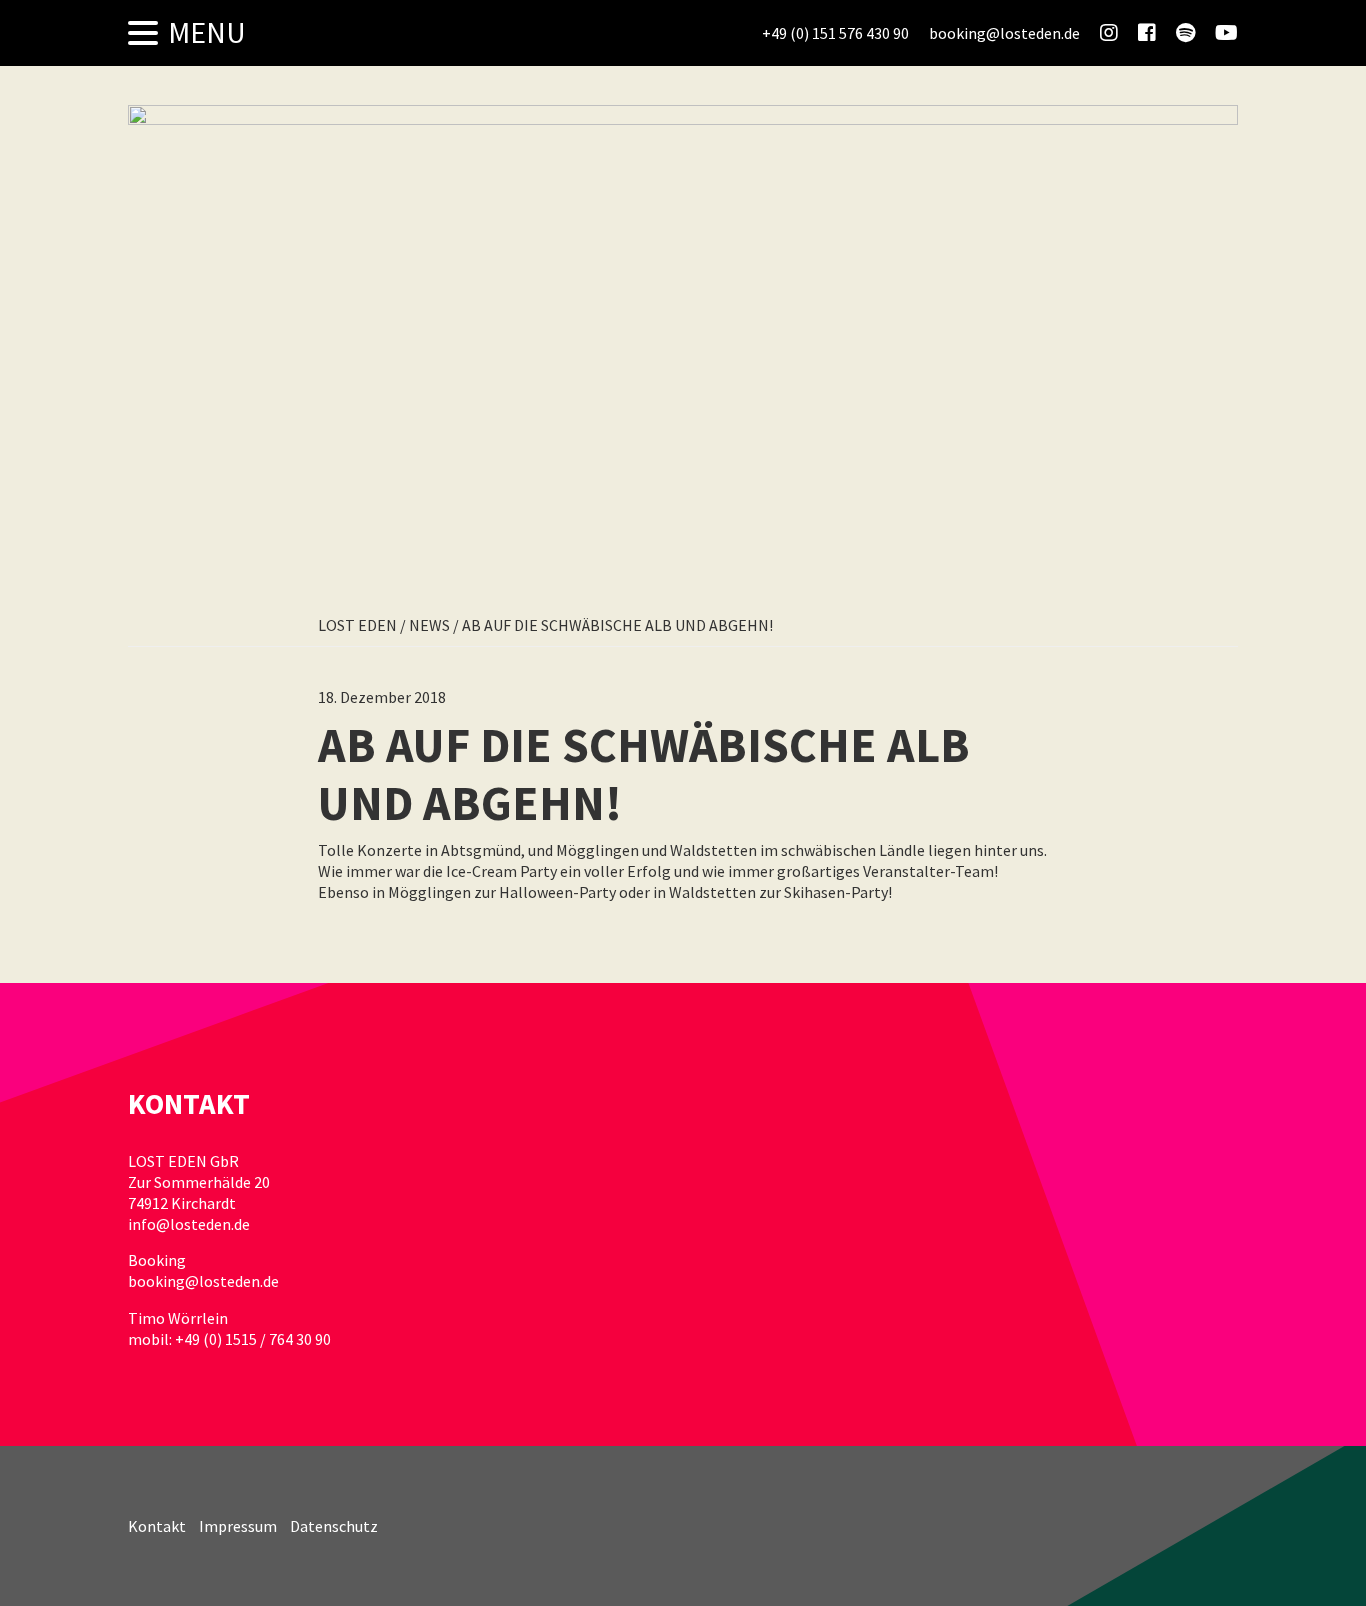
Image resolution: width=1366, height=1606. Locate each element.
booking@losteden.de (203, 1281)
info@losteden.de (189, 1224)
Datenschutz (334, 1526)
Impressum (238, 1526)
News (429, 625)
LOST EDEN (357, 625)
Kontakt (157, 1526)
